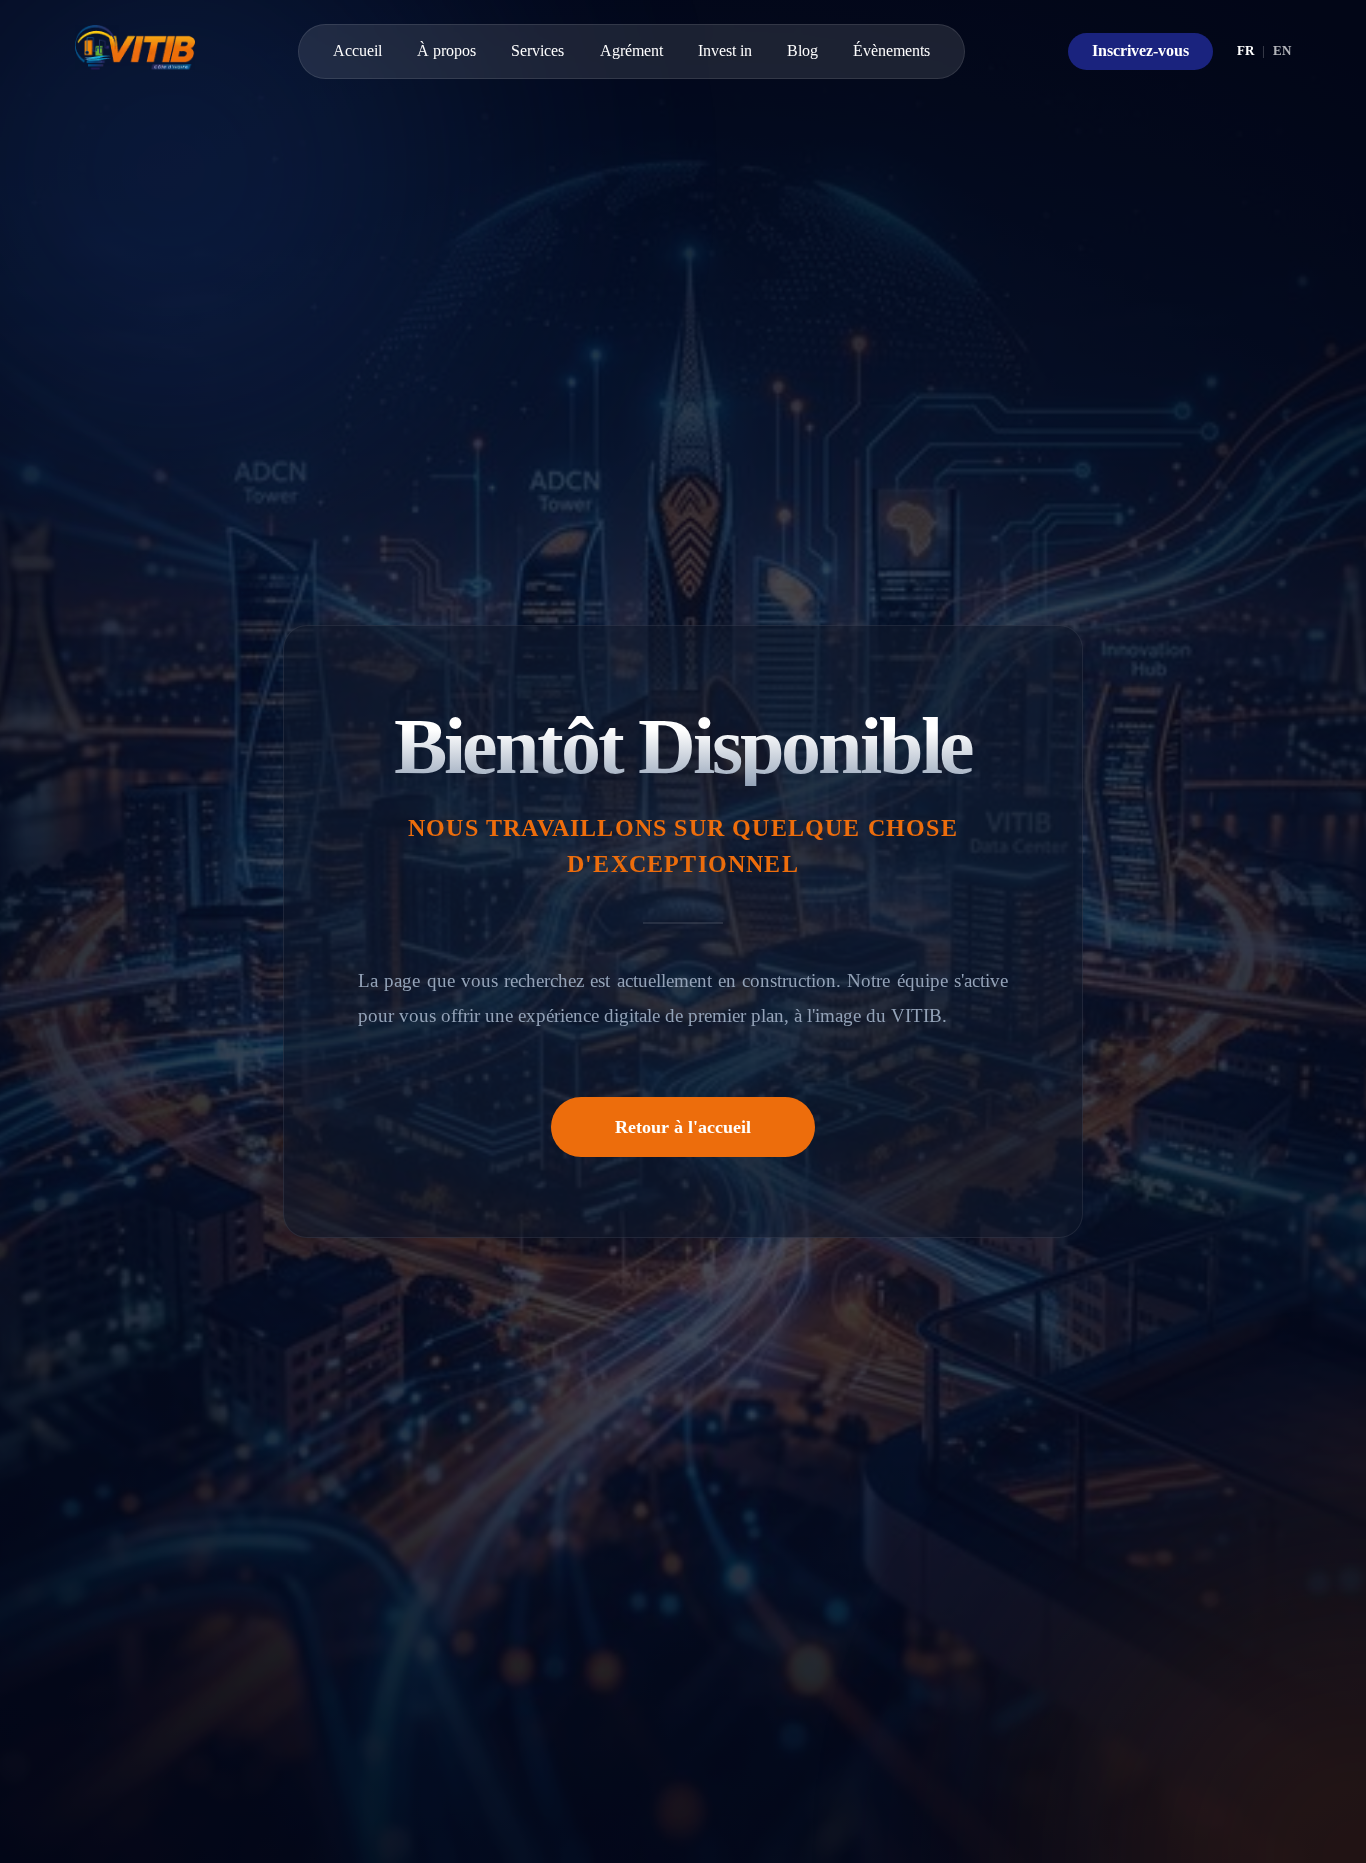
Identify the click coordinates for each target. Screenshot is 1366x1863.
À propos (446, 50)
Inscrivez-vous (1140, 50)
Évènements (891, 50)
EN (1282, 51)
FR (1245, 51)
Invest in (725, 50)
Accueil (357, 50)
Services (537, 50)
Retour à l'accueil (683, 1127)
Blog (802, 50)
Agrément (631, 50)
